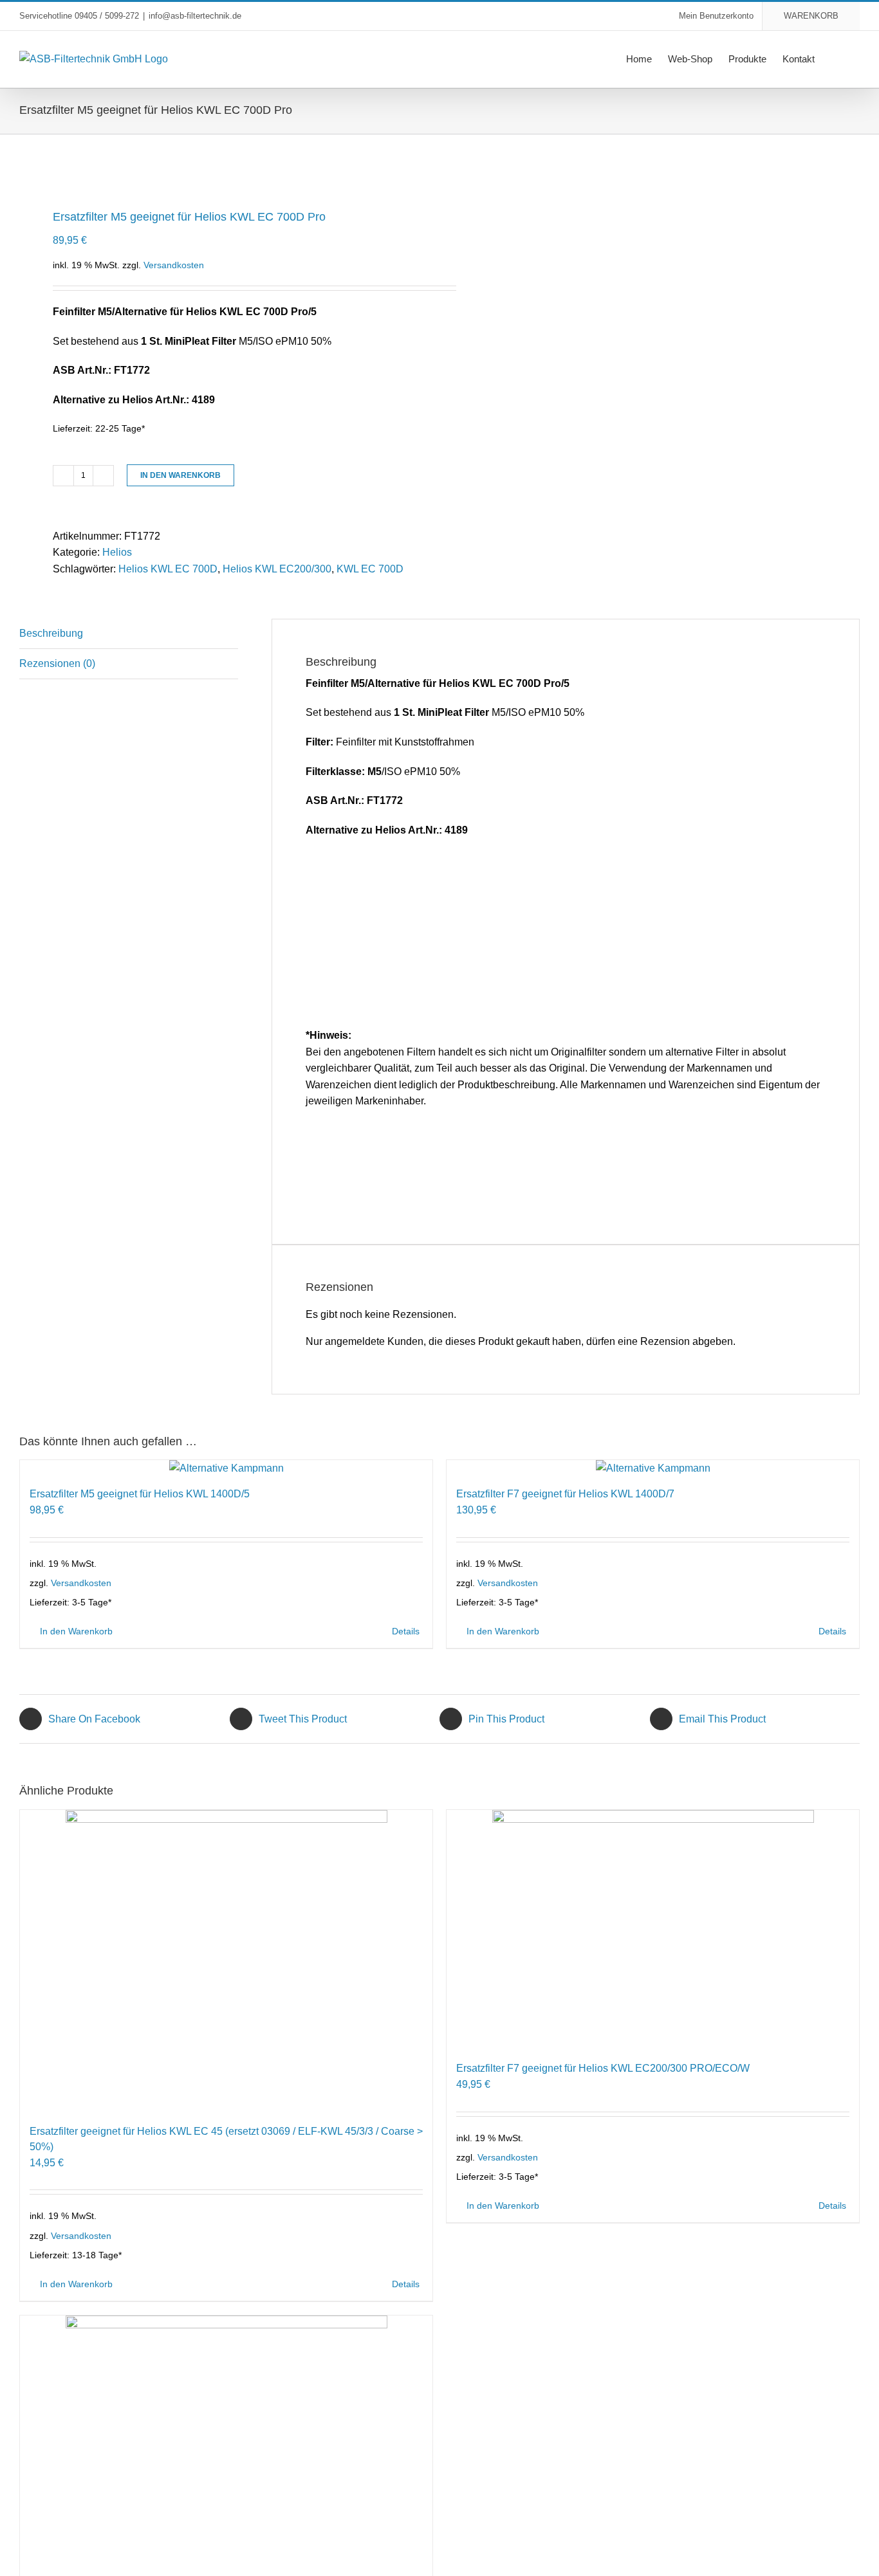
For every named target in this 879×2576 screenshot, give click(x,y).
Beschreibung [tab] (51, 633)
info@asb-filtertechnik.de (195, 16)
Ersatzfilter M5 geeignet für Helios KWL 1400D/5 (140, 1494)
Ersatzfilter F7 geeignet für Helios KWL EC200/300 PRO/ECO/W (603, 2068)
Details (406, 1631)
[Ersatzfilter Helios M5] (221, 169)
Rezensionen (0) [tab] (57, 663)
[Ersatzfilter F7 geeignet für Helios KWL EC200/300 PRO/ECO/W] (653, 1931)
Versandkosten (174, 265)
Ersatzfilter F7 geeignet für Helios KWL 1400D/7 (565, 1494)
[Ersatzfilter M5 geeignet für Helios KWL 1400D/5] (226, 1468)
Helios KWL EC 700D (168, 569)
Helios (117, 552)
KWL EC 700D (370, 569)
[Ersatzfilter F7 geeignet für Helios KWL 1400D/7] (653, 1468)
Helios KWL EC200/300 (277, 569)
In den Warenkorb (180, 475)
